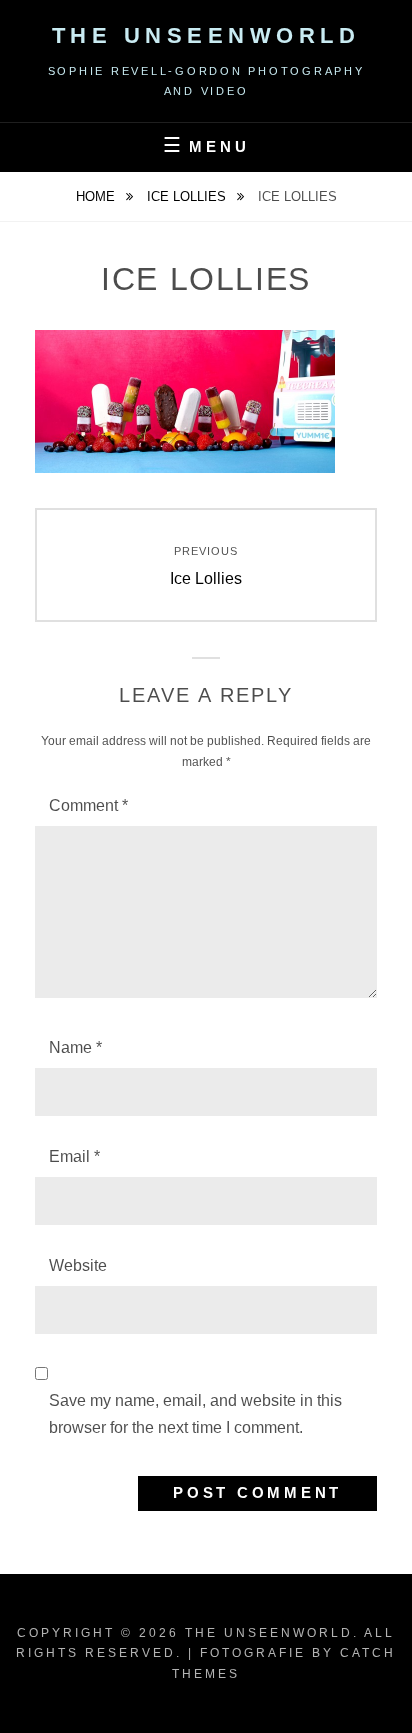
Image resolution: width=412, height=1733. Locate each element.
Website (78, 1265)
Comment (88, 805)
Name (75, 1047)
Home (97, 196)
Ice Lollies (188, 196)
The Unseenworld (206, 35)
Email (74, 1156)
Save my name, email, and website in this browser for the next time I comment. (195, 1413)
